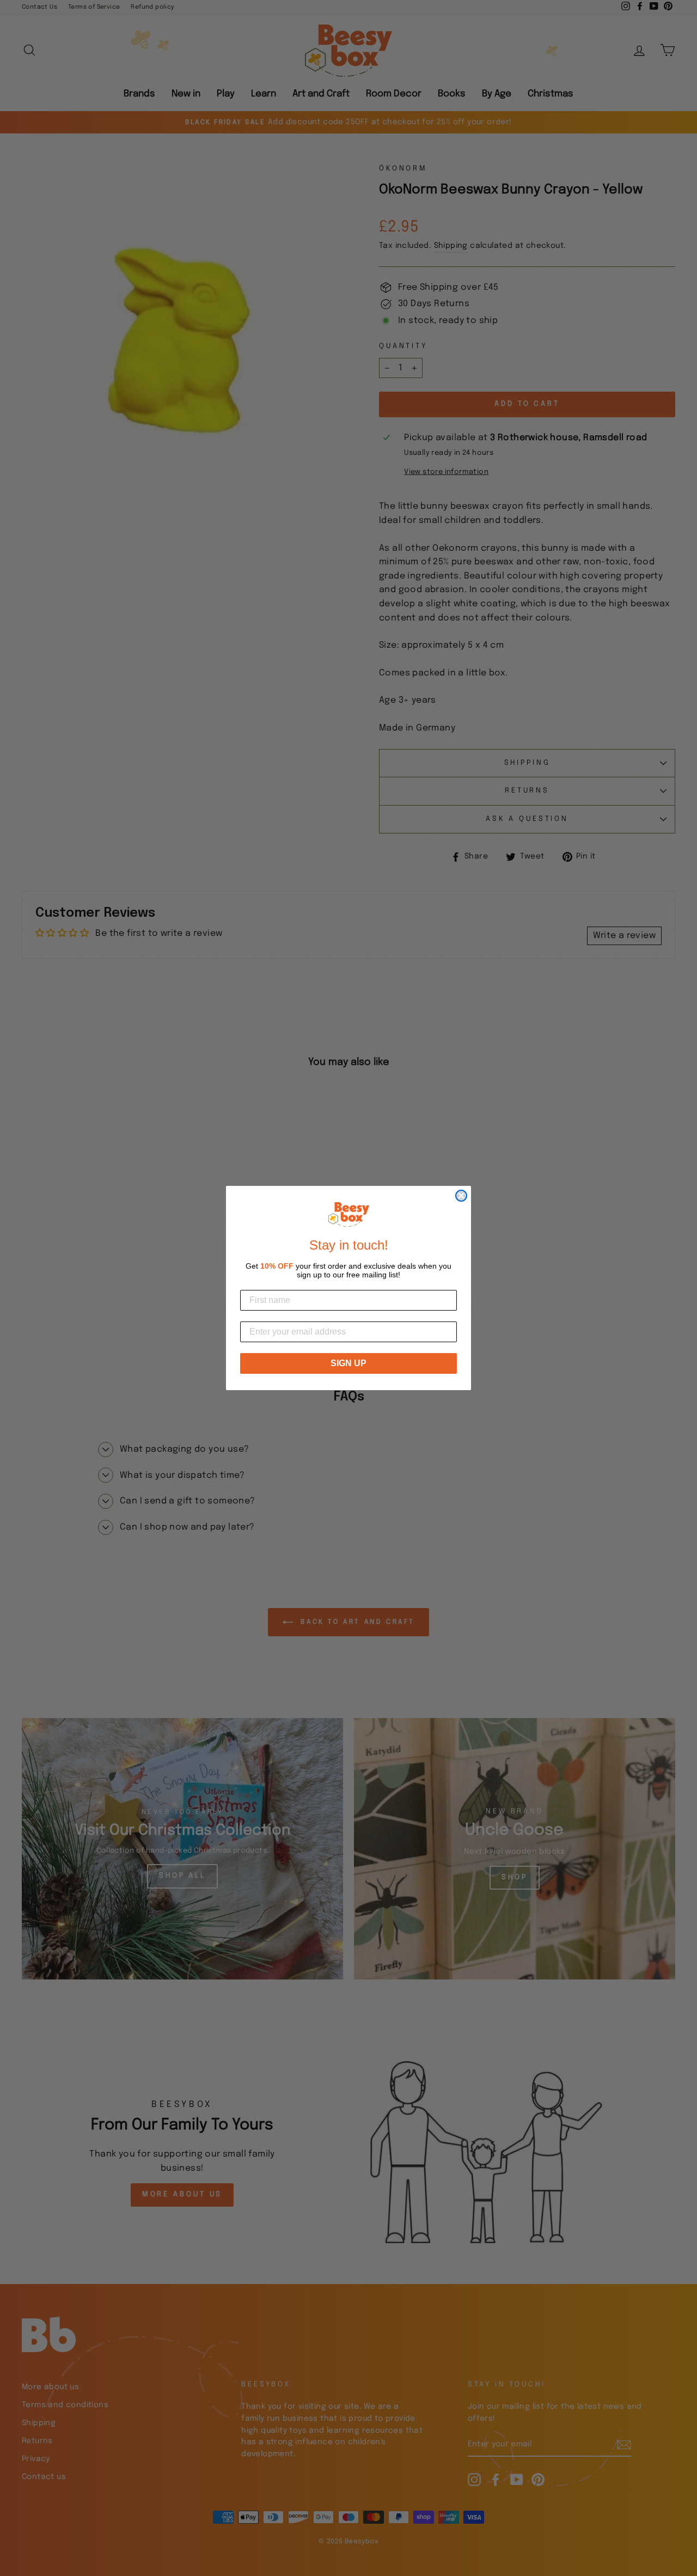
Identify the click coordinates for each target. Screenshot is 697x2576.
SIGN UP (348, 1363)
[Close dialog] (461, 1196)
